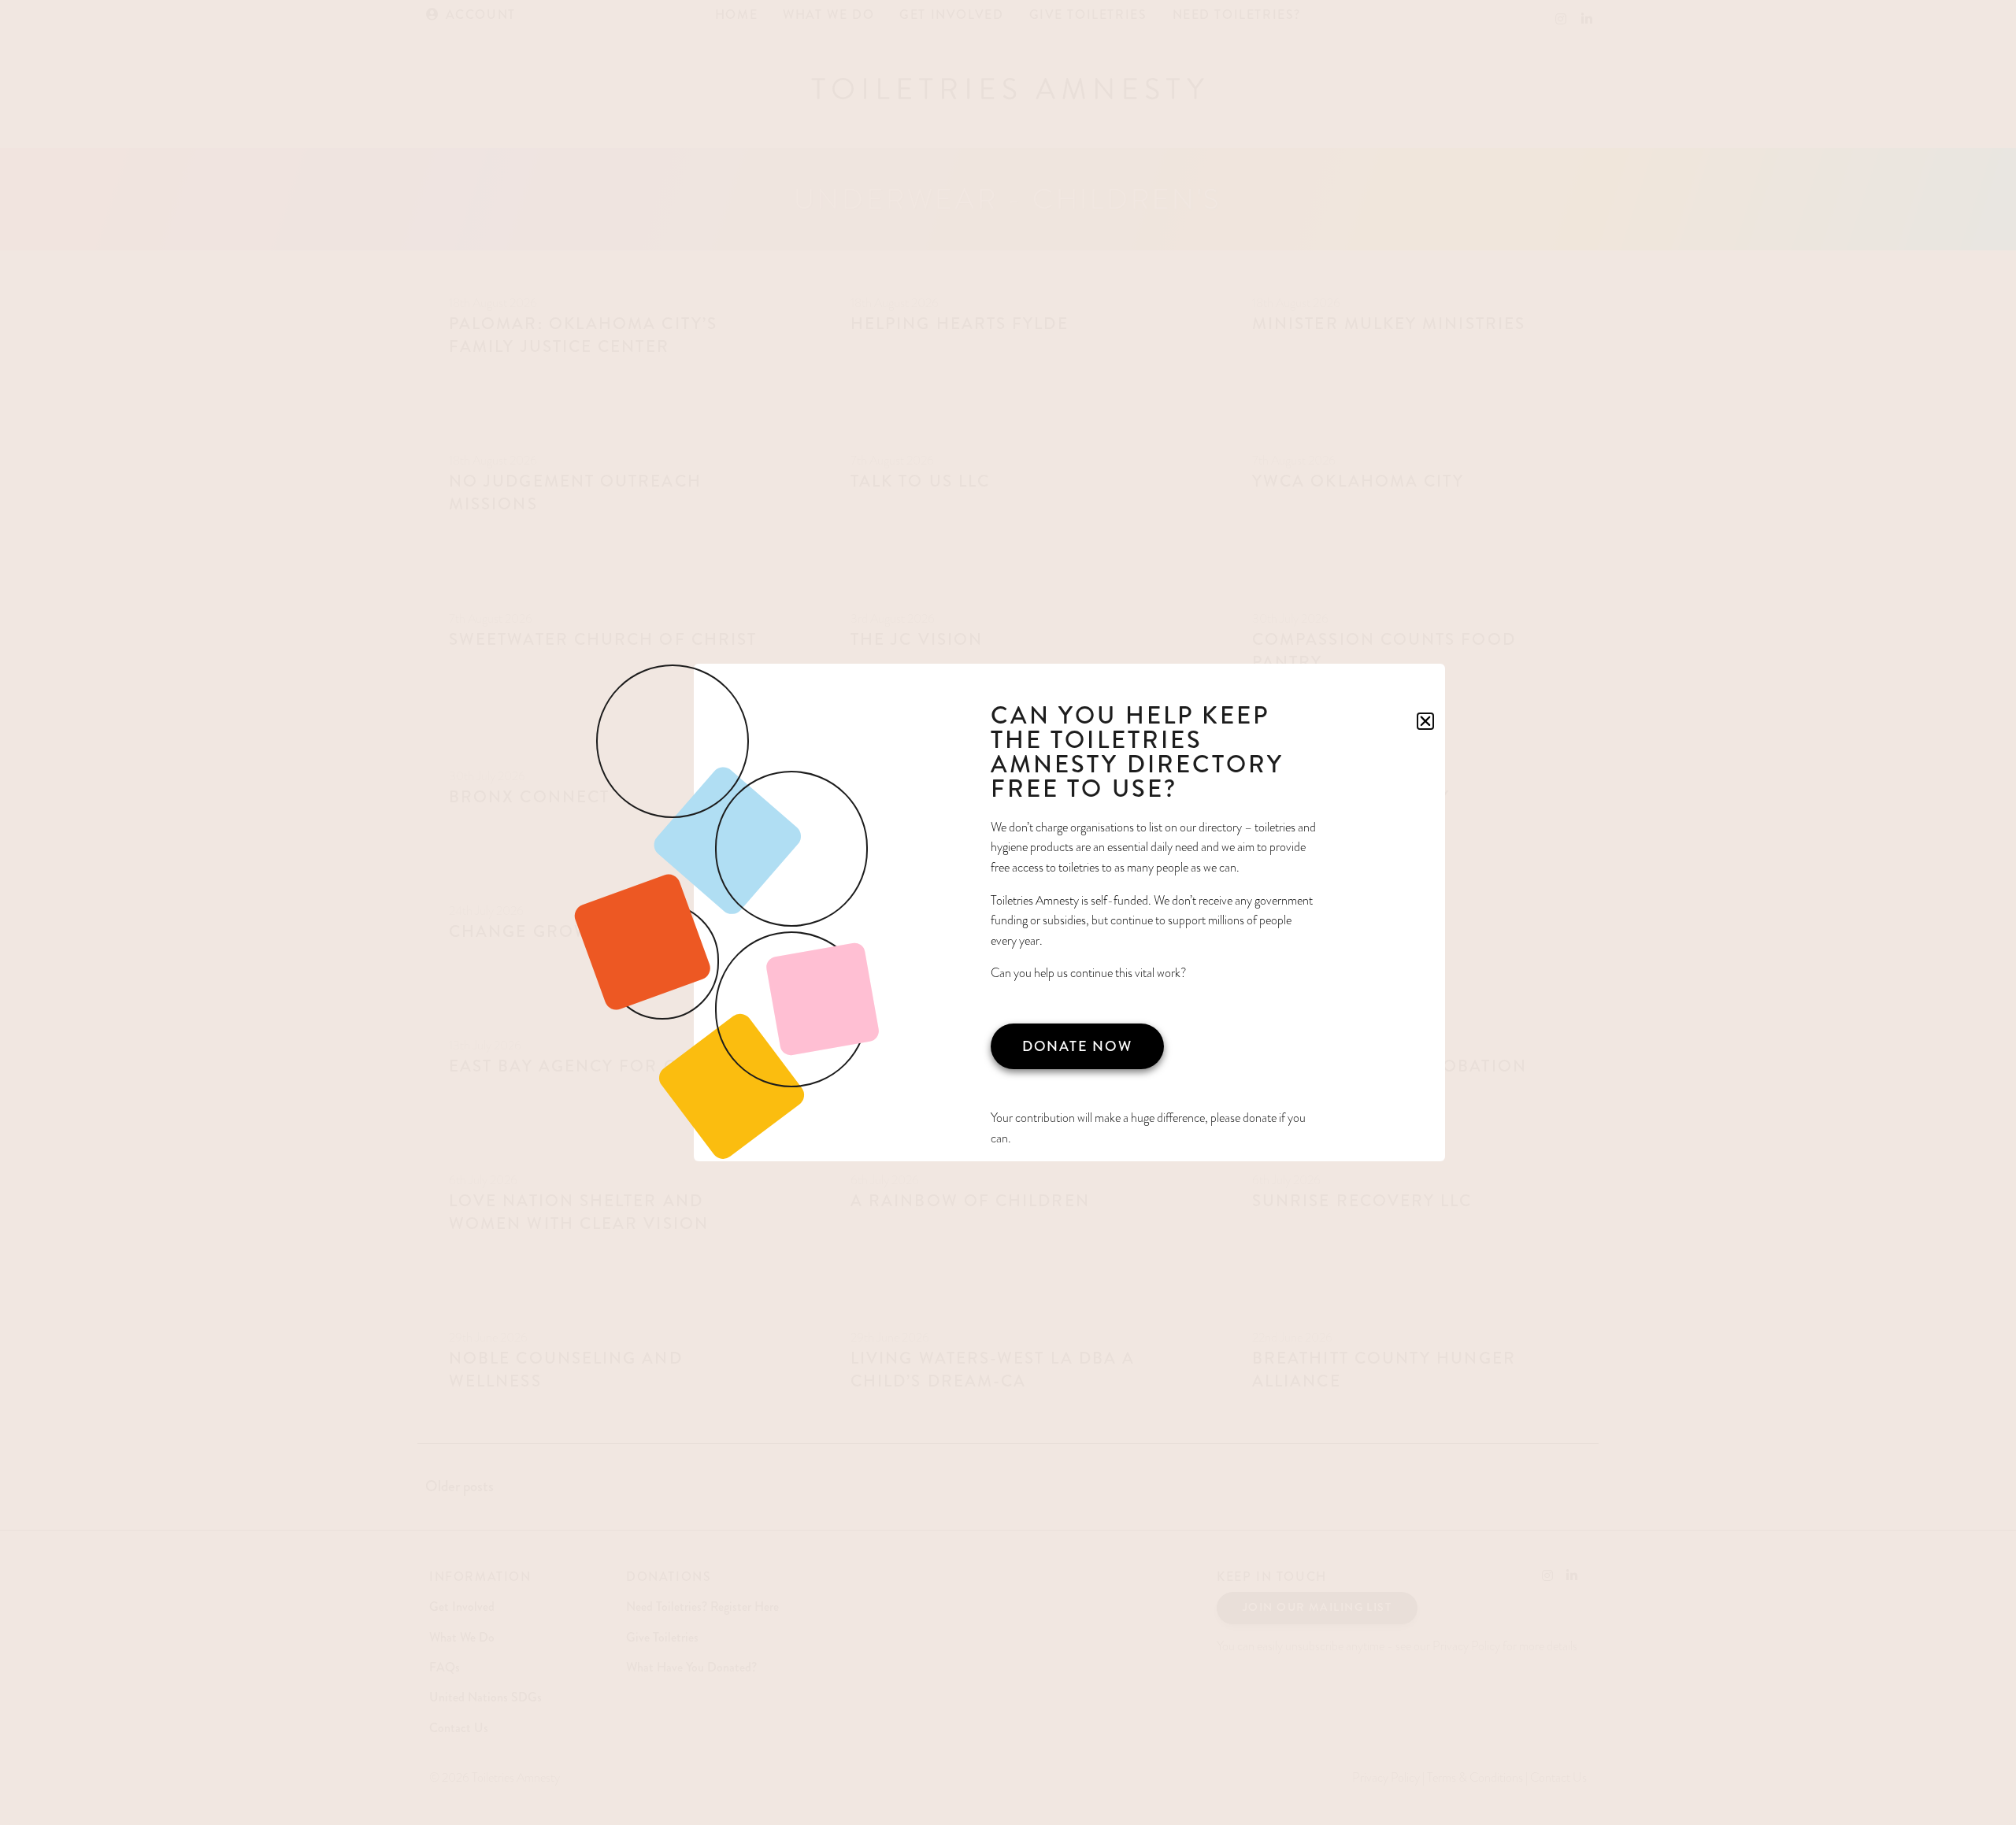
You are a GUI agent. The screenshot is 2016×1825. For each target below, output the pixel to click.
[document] (1008, 912)
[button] (1425, 721)
